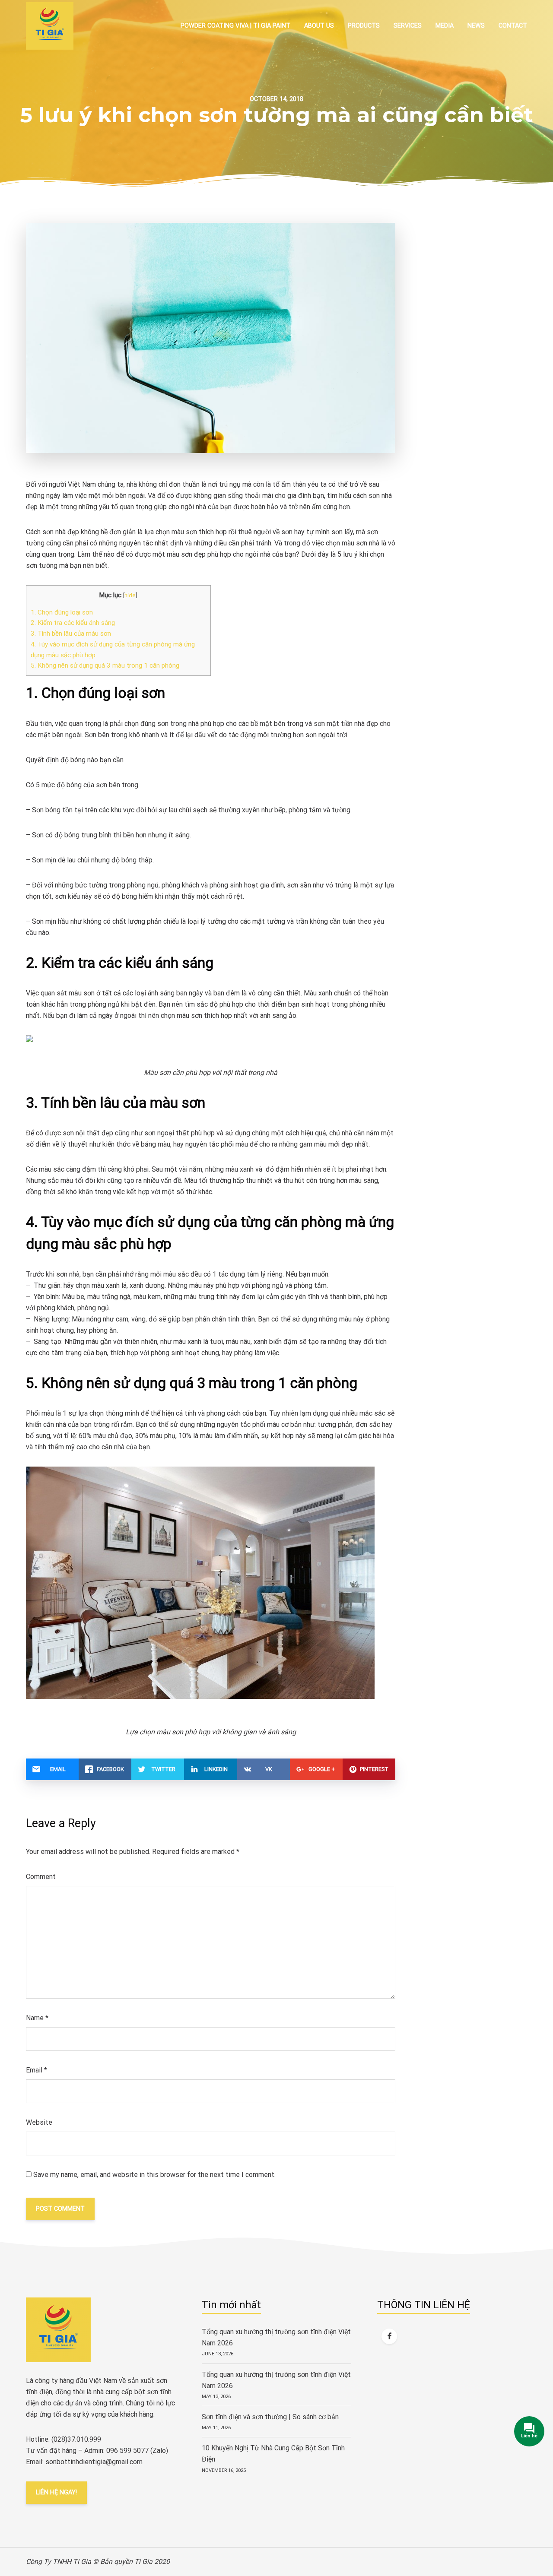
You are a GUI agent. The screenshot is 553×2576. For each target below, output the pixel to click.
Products (364, 26)
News (476, 26)
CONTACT (513, 26)
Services (408, 26)
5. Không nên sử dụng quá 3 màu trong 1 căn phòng (105, 665)
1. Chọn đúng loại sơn (62, 612)
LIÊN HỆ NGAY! (56, 2492)
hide (130, 595)
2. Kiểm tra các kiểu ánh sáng (73, 623)
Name (37, 2018)
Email (37, 2070)
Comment (41, 1877)
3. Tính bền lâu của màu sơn (71, 634)
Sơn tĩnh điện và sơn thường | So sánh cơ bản (270, 2417)
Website (39, 2122)
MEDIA (445, 26)
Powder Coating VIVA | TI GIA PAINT (235, 26)
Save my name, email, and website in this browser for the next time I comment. (154, 2175)
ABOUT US (319, 26)
